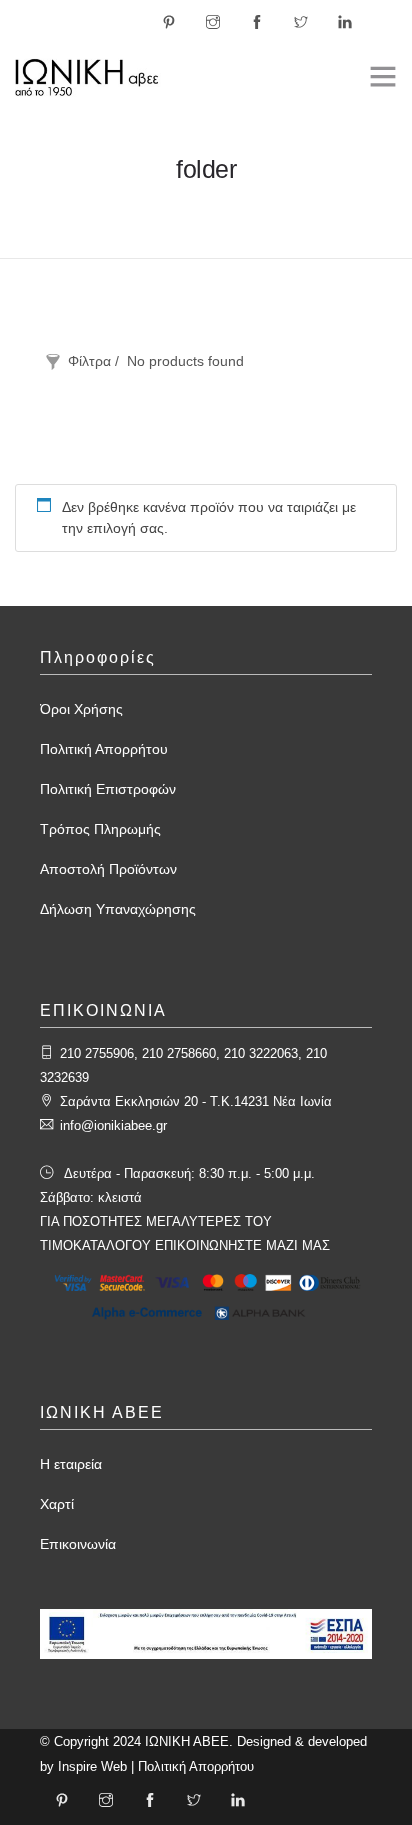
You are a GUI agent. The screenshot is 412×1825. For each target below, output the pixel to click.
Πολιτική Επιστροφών (108, 789)
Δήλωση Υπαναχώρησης (118, 909)
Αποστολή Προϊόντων (108, 869)
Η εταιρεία (71, 1464)
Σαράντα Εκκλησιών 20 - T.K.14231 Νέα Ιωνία (196, 1101)
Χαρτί (57, 1504)
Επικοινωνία (78, 1544)
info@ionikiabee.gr (113, 1125)
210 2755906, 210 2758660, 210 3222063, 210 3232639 (183, 1065)
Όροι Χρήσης (81, 709)
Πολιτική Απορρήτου (104, 749)
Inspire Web (92, 1766)
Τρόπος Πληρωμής (100, 829)
